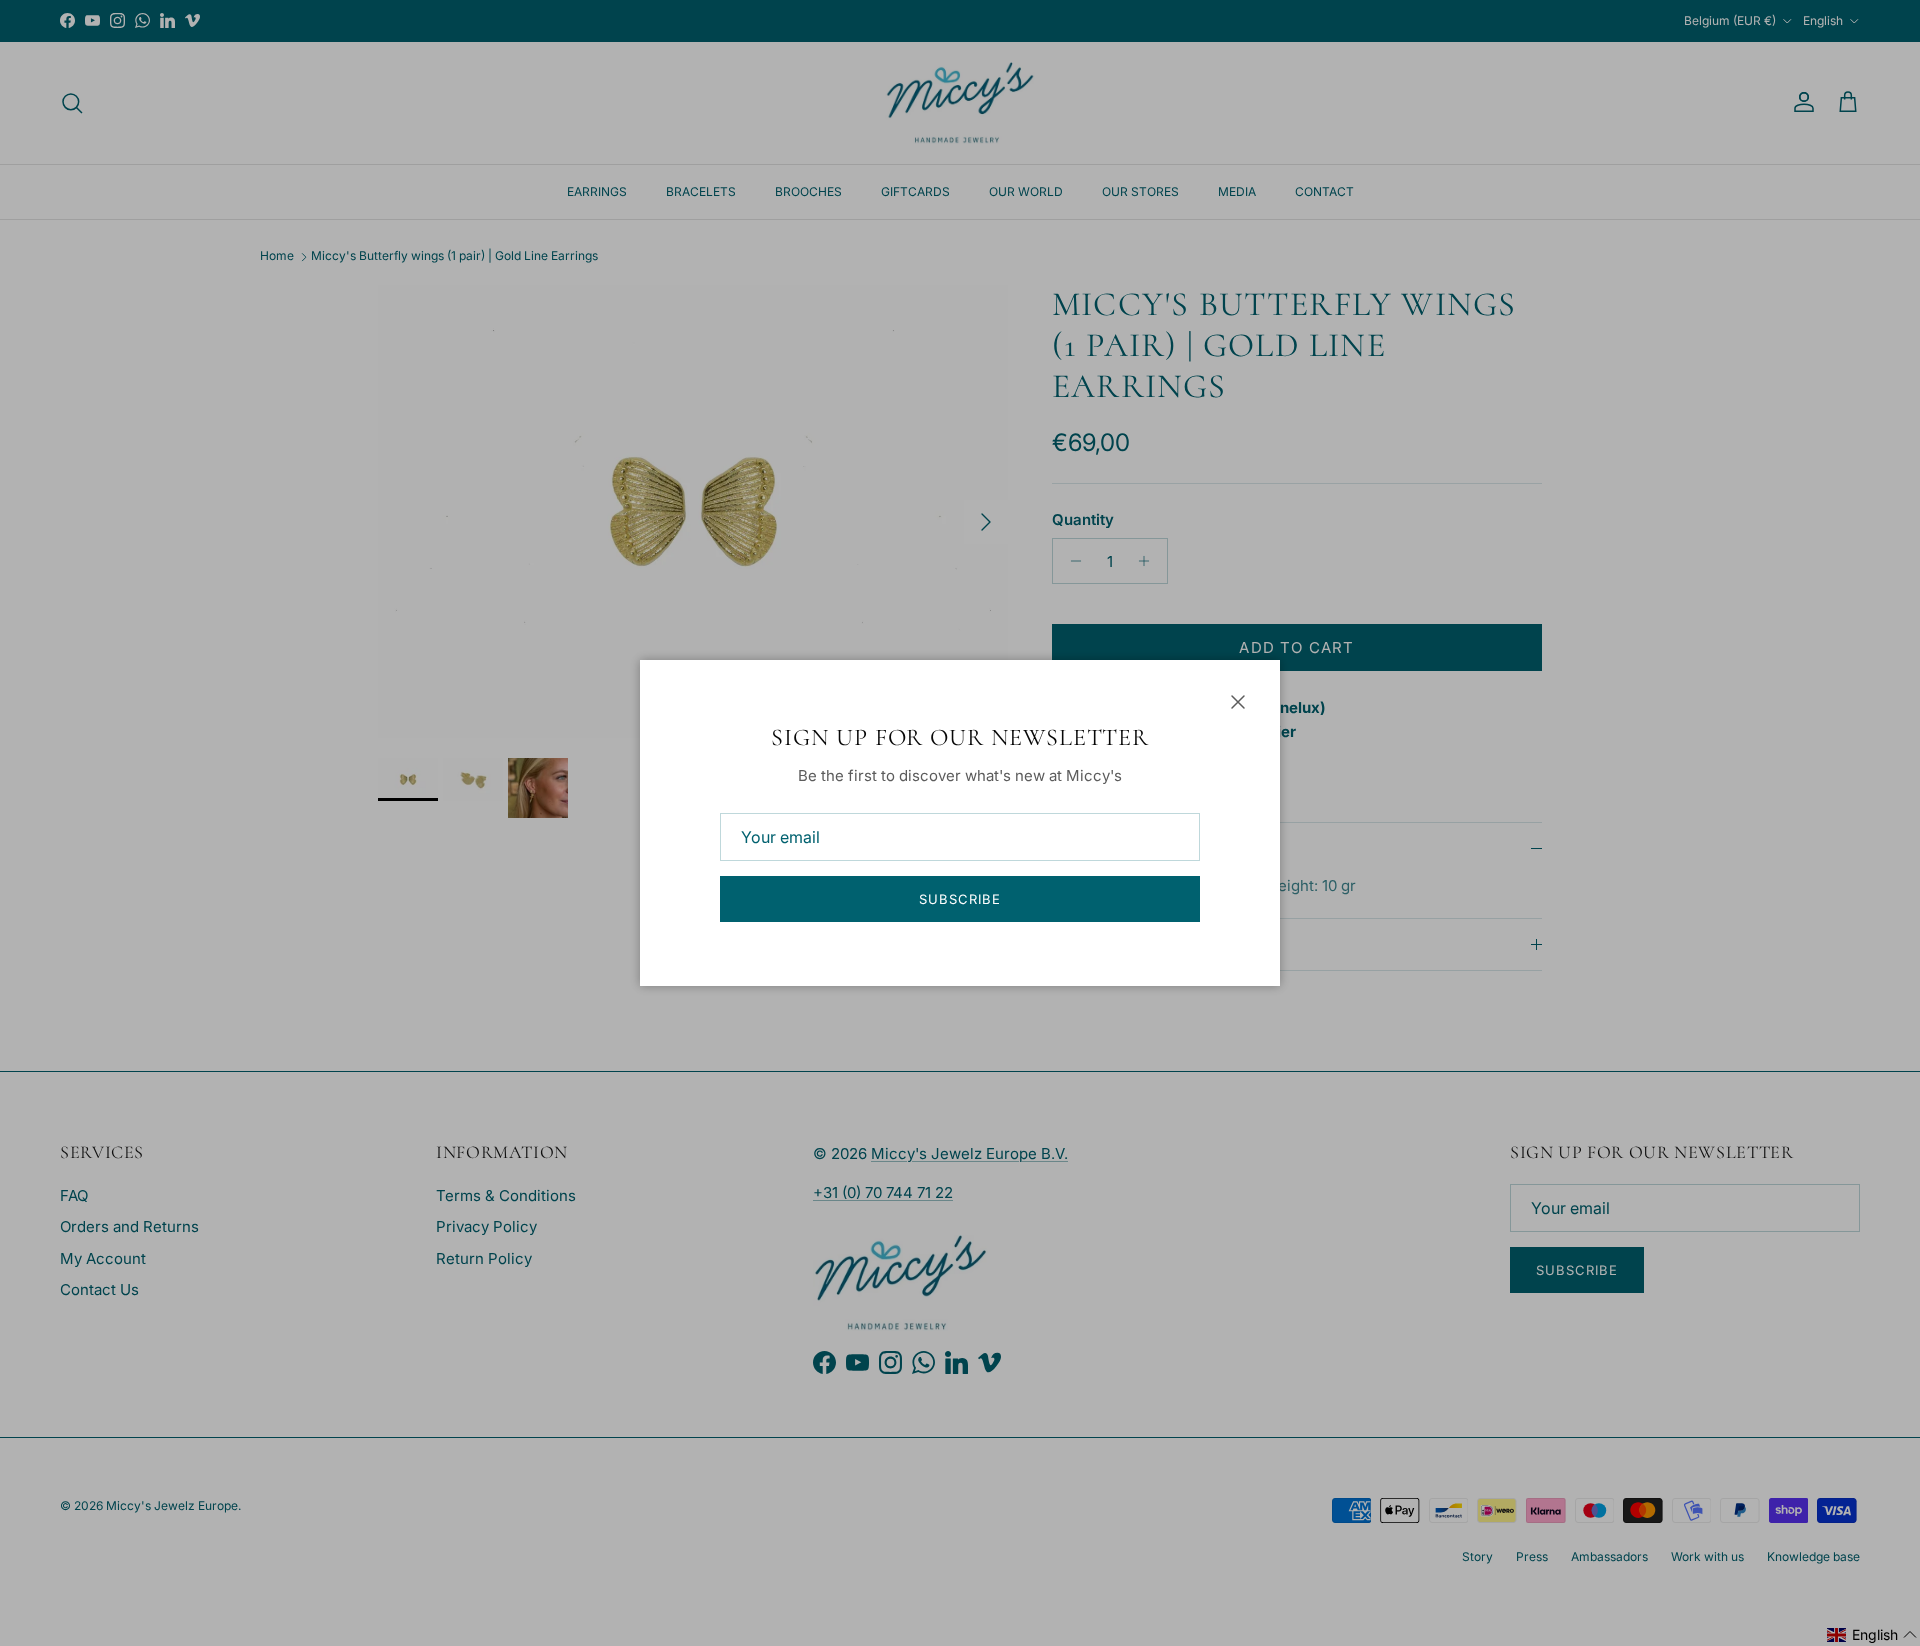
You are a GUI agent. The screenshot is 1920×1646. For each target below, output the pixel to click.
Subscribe (960, 899)
